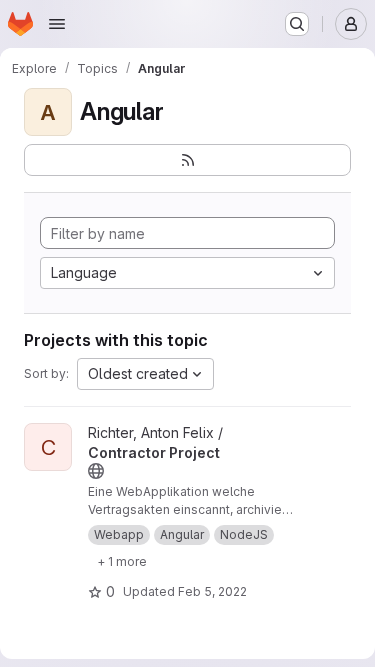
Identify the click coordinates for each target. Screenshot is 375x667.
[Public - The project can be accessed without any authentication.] (96, 471)
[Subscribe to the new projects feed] (187, 160)
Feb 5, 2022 (212, 591)
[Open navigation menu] (57, 24)
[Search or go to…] (297, 24)
